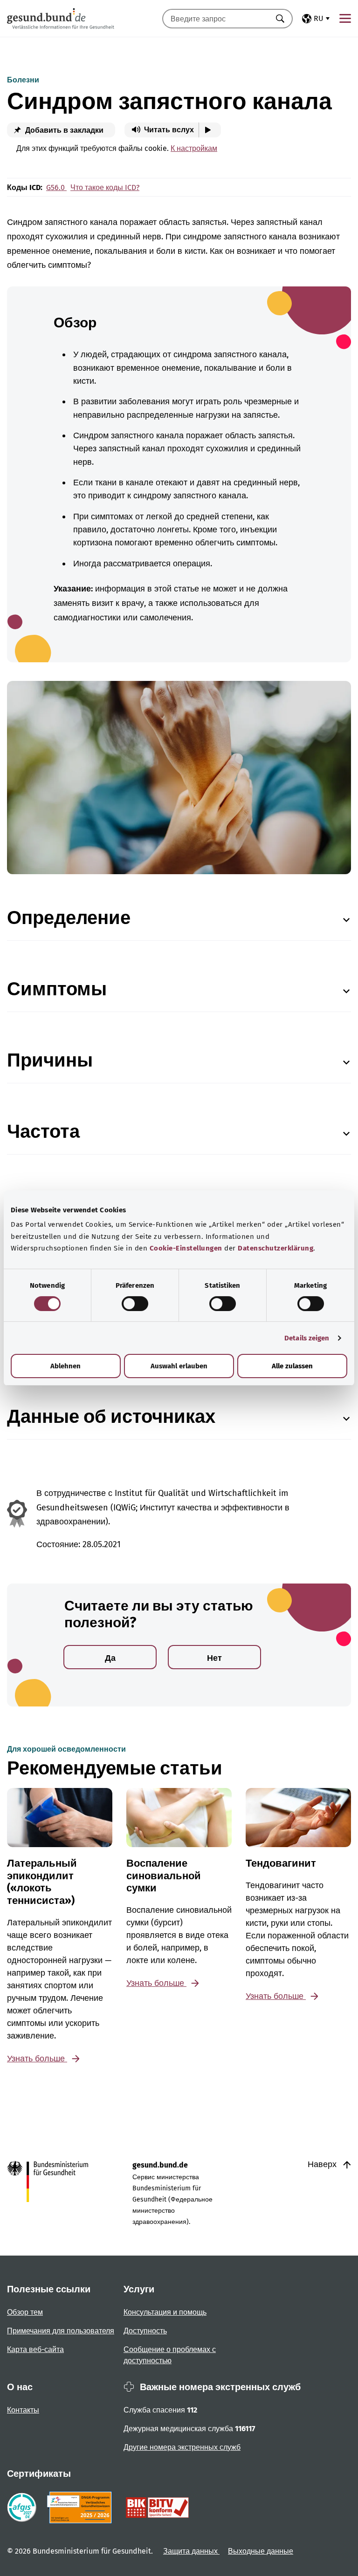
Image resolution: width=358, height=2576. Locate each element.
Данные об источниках (111, 1417)
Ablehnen (65, 1366)
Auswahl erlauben (179, 1366)
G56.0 (56, 187)
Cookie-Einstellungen (186, 1248)
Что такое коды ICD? (105, 187)
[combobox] (216, 19)
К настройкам (194, 148)
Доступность (145, 2331)
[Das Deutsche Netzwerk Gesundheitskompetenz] (81, 2508)
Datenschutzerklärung (275, 1248)
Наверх (323, 2164)
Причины (50, 1060)
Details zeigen (307, 1338)
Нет (214, 1658)
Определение (69, 918)
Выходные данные (261, 2551)
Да (110, 1658)
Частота (43, 1132)
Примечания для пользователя (61, 2331)
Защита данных (191, 2551)
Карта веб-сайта (35, 2349)
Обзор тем (25, 2312)
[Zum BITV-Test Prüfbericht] (157, 2508)
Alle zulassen (292, 1366)
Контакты (23, 2410)
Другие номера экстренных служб (182, 2447)
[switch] (135, 1304)
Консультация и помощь (165, 2312)
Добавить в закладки (63, 130)
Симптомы (57, 989)
